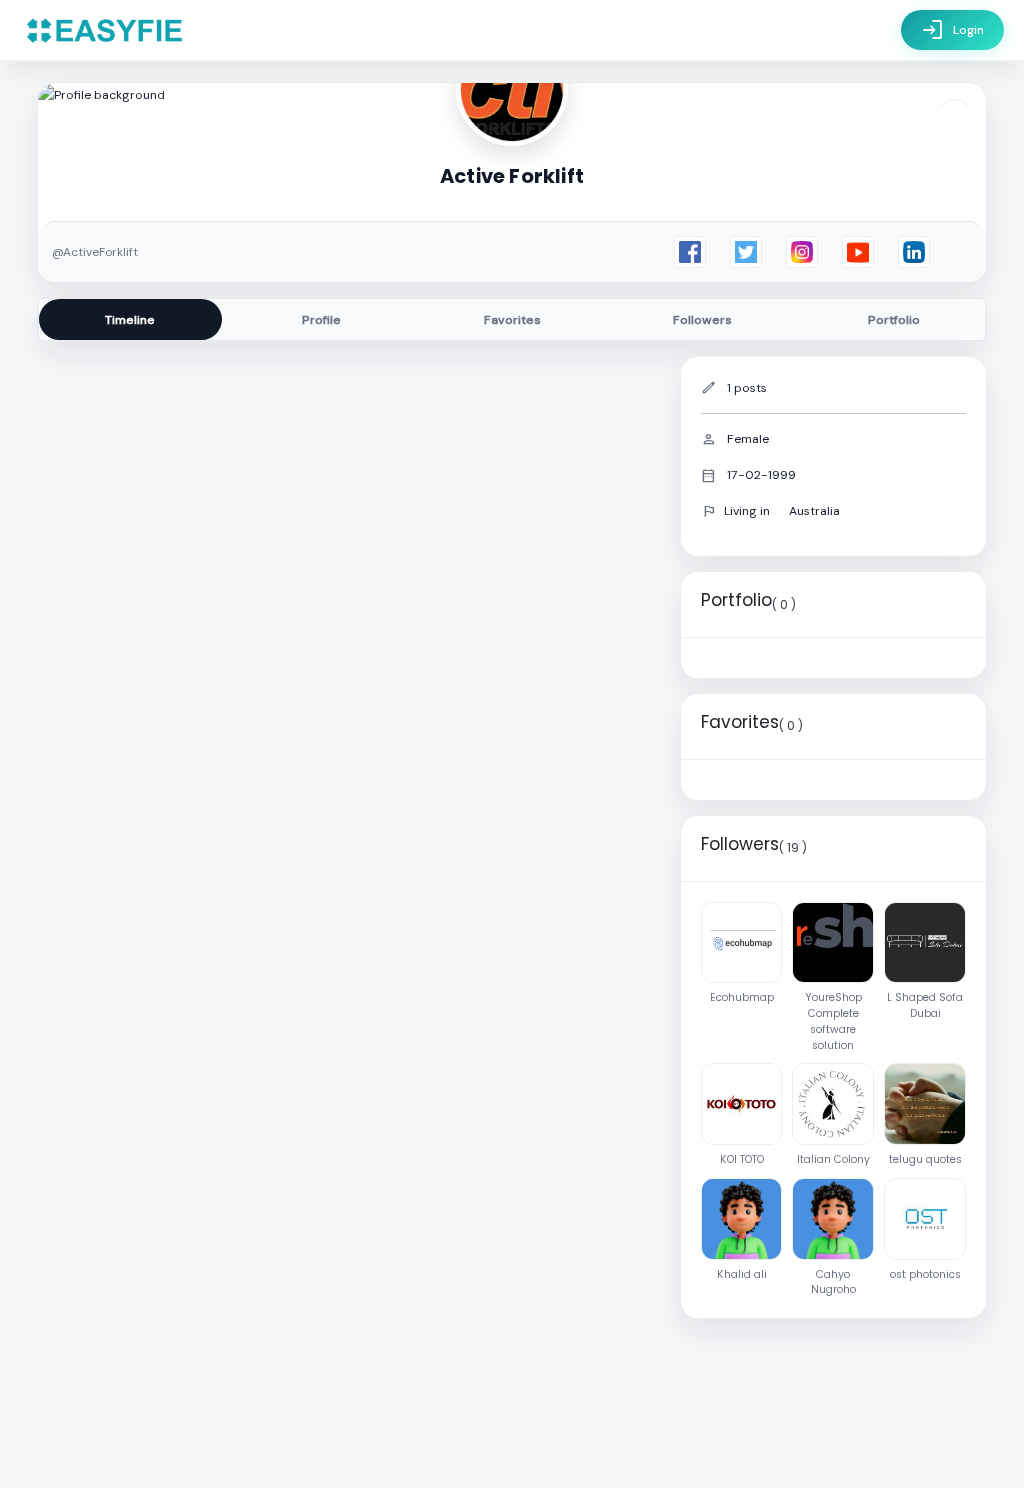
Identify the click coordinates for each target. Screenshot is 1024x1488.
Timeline (130, 320)
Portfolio (894, 320)
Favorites (512, 320)
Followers (702, 320)
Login (952, 30)
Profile (321, 320)
